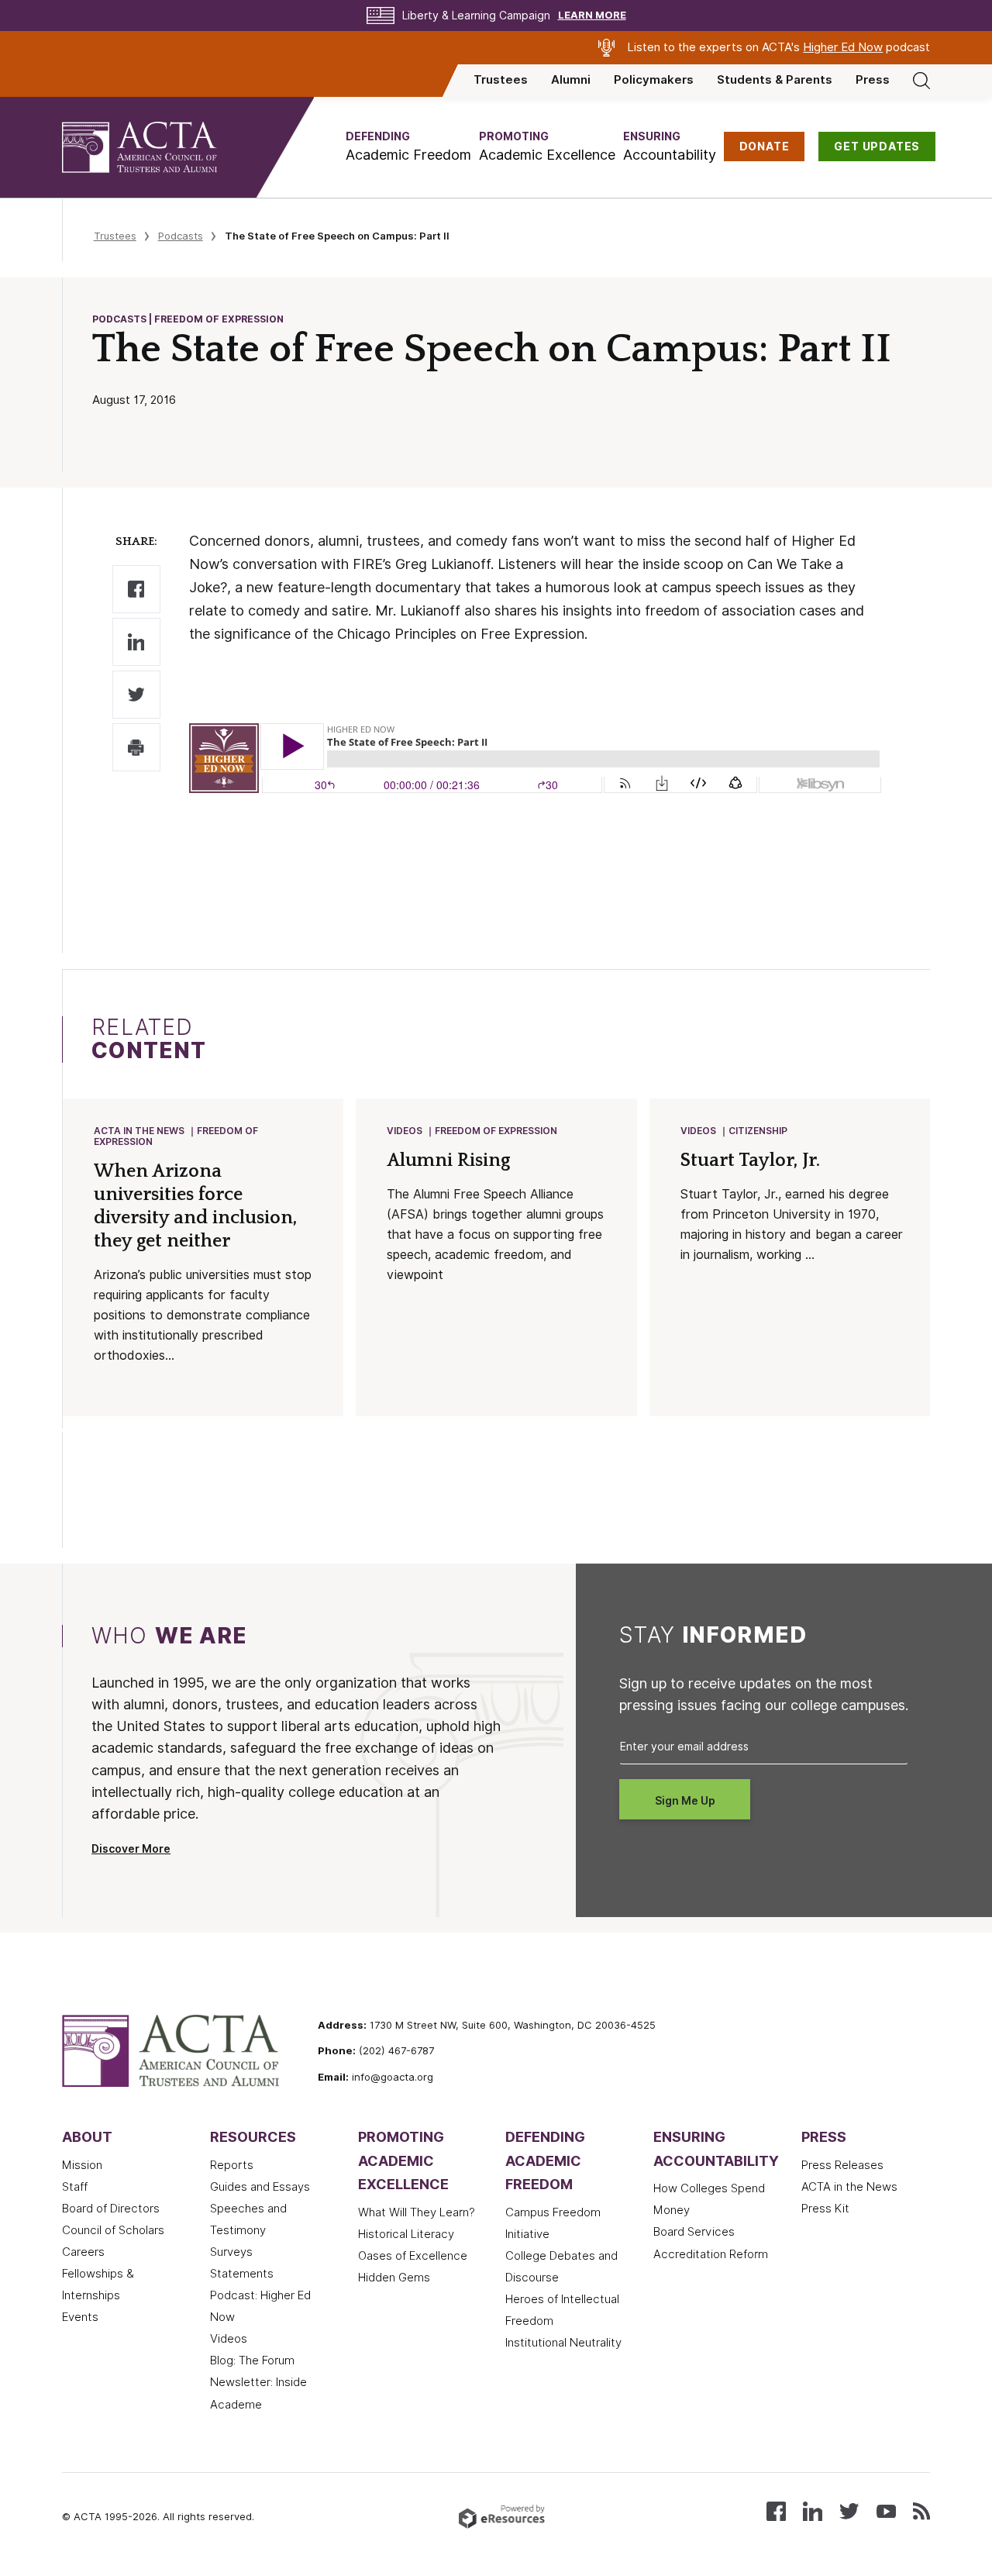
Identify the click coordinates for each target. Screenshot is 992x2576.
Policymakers (654, 80)
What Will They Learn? (417, 2212)
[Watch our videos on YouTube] (886, 2510)
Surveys (231, 2252)
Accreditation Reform (711, 2254)
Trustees (501, 80)
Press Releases (842, 2165)
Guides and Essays (260, 2187)
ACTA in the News (139, 1131)
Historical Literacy (406, 2234)
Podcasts (181, 236)
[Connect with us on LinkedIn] (813, 2510)
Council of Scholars (113, 2230)
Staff (75, 2187)
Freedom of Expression (496, 1131)
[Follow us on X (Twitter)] (849, 2510)
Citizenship (758, 1131)
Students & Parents (775, 80)
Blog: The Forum (252, 2360)
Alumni (571, 80)
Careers (83, 2252)
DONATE (765, 147)
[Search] (921, 80)
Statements (242, 2274)
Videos (405, 1131)
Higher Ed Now (843, 47)
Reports (232, 2165)
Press (873, 80)
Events (80, 2317)
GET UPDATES (877, 147)
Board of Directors (111, 2209)
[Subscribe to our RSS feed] (921, 2510)
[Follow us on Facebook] (776, 2510)
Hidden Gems (394, 2278)
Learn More (592, 15)
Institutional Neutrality (563, 2343)
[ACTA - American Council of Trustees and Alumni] (159, 147)
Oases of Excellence (413, 2256)
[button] (408, 147)
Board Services (694, 2232)
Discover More (131, 1849)
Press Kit (825, 2209)
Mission (82, 2165)
